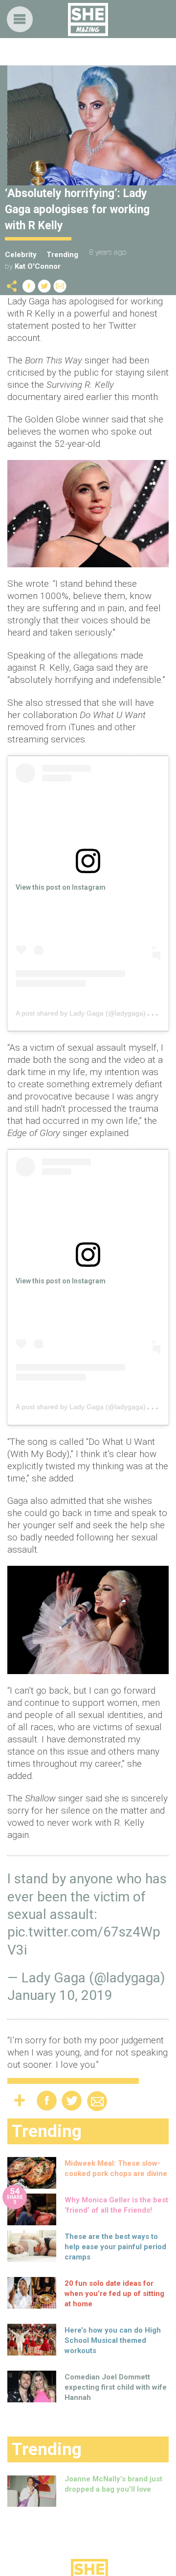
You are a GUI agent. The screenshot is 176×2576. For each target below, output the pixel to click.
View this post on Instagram (61, 887)
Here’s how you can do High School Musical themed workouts (113, 2340)
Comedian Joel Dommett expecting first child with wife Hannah (116, 2387)
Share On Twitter (44, 286)
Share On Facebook (29, 286)
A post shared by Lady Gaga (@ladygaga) (81, 1013)
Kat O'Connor (38, 266)
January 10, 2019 (60, 1995)
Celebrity (21, 255)
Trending (62, 255)
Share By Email (60, 286)
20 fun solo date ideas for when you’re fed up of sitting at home (114, 2294)
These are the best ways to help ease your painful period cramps (115, 2247)
